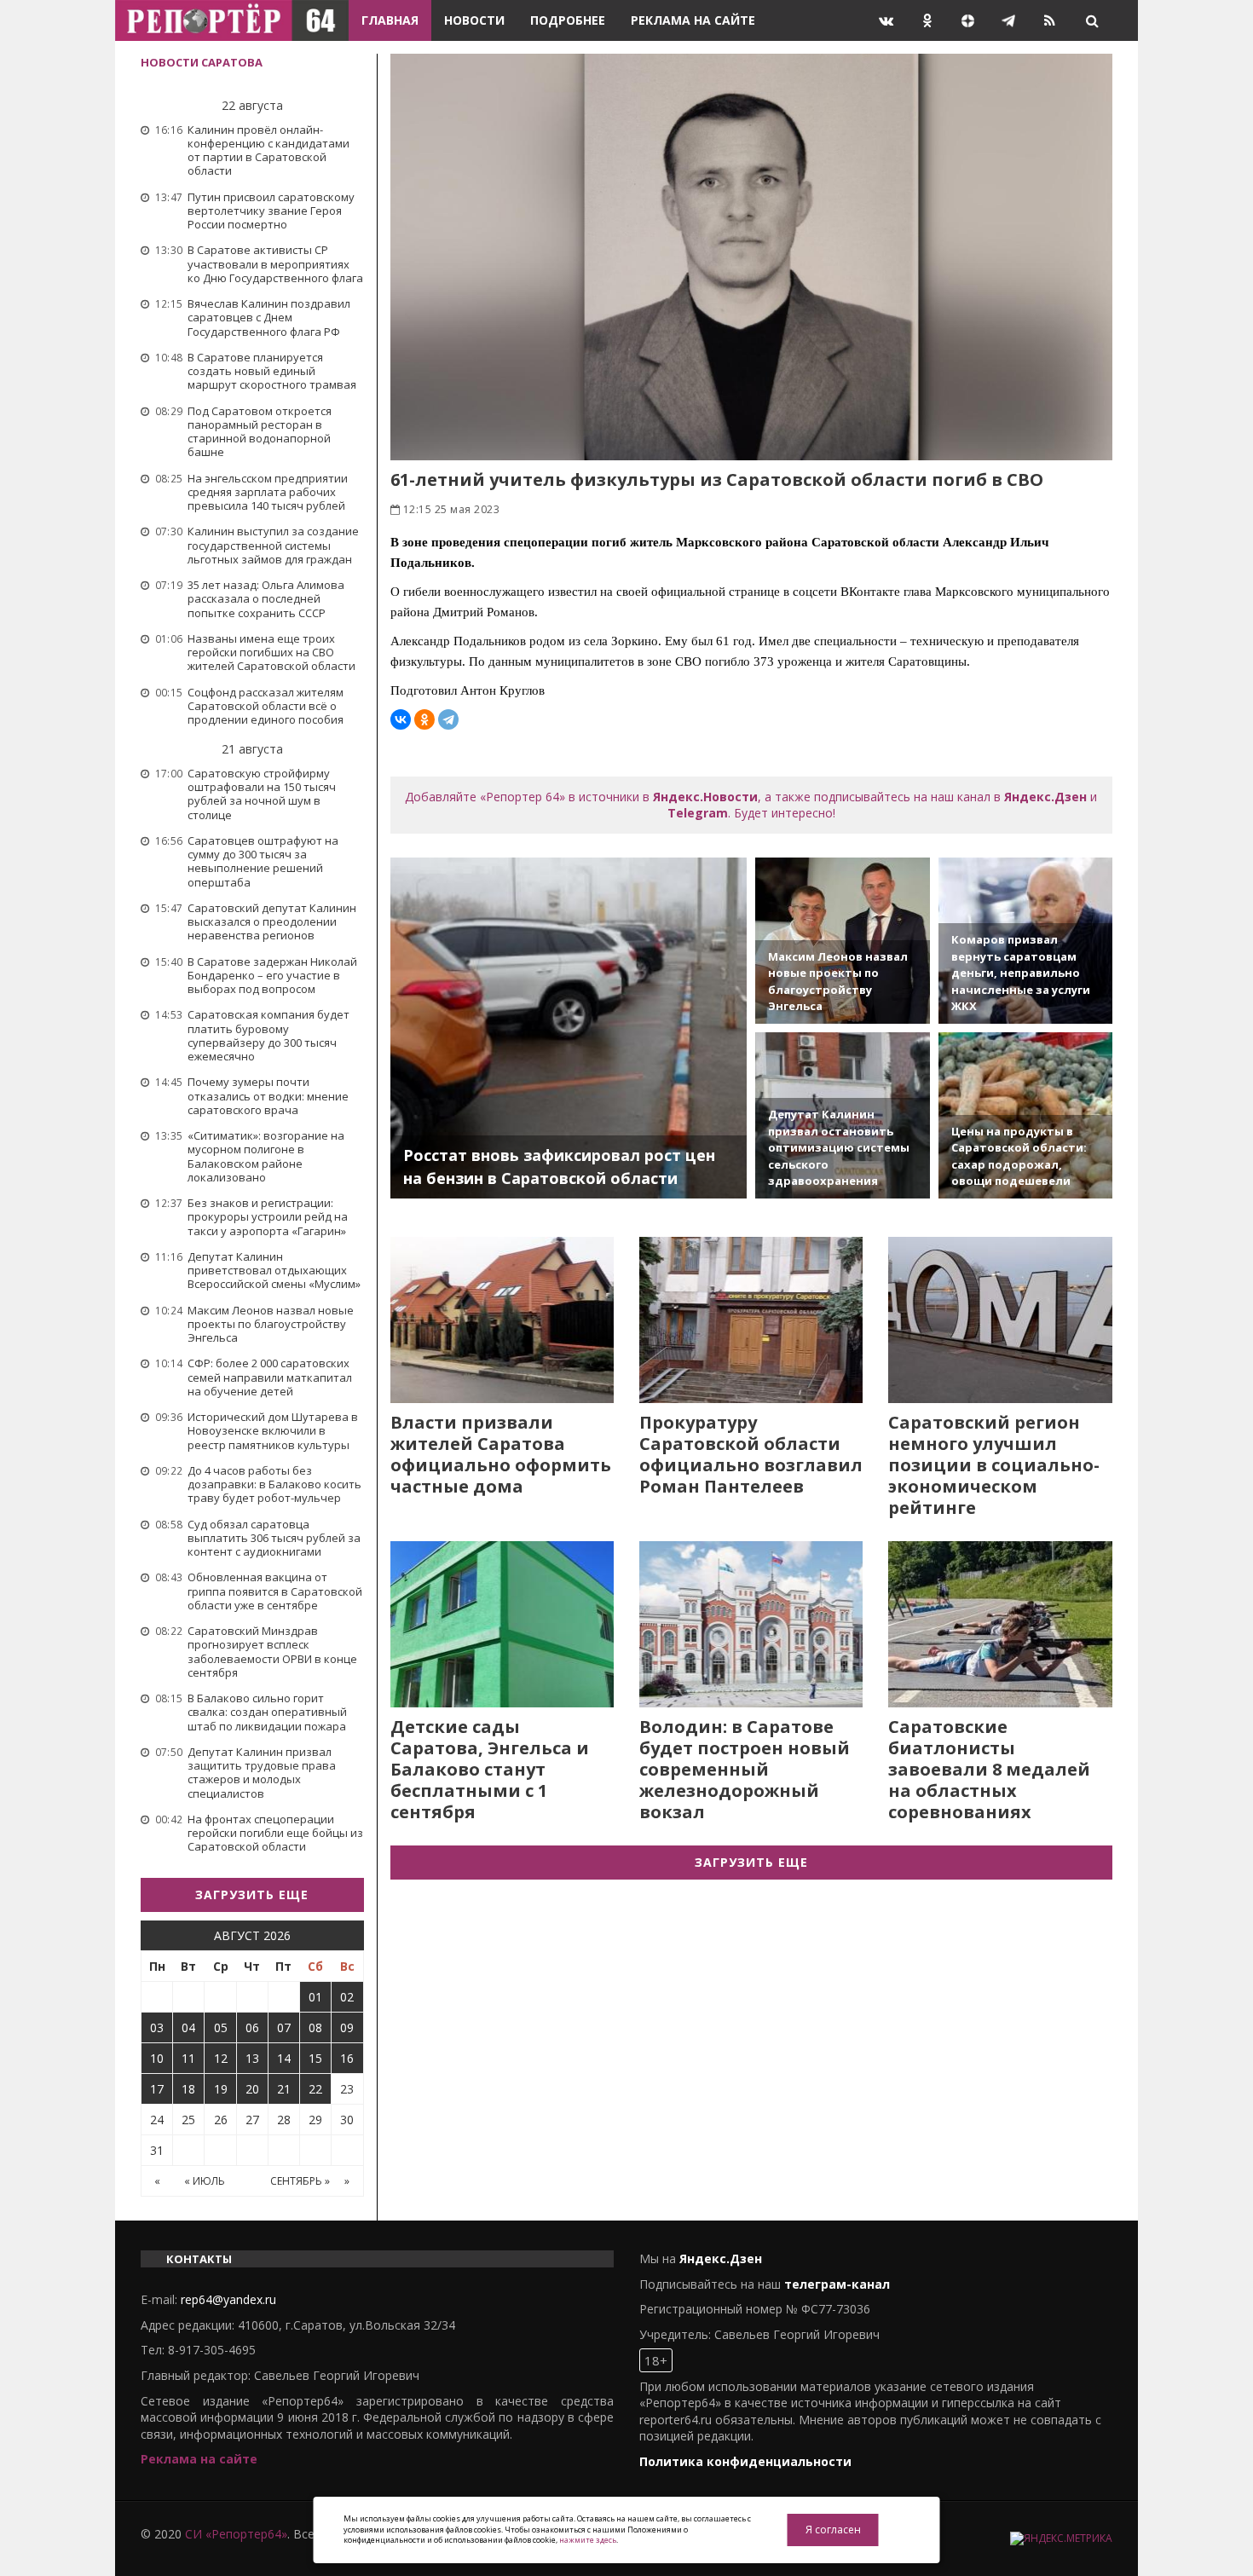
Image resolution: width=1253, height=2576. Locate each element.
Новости (474, 20)
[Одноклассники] (424, 719)
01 (315, 1997)
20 (252, 2089)
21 (284, 2089)
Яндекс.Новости (705, 797)
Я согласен (833, 2530)
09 (347, 2027)
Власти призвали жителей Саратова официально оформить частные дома (501, 1454)
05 (221, 2027)
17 (157, 2089)
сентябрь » (300, 2181)
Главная (390, 20)
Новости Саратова (202, 62)
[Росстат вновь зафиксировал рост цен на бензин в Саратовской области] (569, 1028)
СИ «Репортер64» (236, 2534)
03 (157, 2027)
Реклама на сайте (693, 20)
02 (347, 1997)
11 (188, 2058)
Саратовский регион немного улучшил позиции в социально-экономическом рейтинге (994, 1465)
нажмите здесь (588, 2540)
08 (315, 2027)
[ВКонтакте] (401, 719)
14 (284, 2058)
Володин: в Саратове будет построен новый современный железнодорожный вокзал (745, 1769)
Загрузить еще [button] (252, 1894)
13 (252, 2058)
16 (347, 2058)
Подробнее (568, 20)
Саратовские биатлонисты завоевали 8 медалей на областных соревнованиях (989, 1769)
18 (188, 2089)
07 (284, 2027)
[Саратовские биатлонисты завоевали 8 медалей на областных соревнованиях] (1000, 1624)
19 (221, 2089)
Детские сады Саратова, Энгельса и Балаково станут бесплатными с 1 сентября (490, 1769)
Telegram (698, 813)
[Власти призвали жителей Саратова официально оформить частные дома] (502, 1320)
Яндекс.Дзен (1045, 797)
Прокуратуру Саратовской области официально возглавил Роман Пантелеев (751, 1454)
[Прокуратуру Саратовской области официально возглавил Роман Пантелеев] (751, 1320)
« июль (205, 2181)
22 (315, 2089)
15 (315, 2058)
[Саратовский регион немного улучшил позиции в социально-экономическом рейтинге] (1000, 1320)
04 (188, 2027)
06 (252, 2027)
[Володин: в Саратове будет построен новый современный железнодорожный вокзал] (751, 1624)
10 (157, 2058)
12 (221, 2058)
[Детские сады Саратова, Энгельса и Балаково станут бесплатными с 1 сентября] (502, 1624)
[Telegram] (448, 719)
